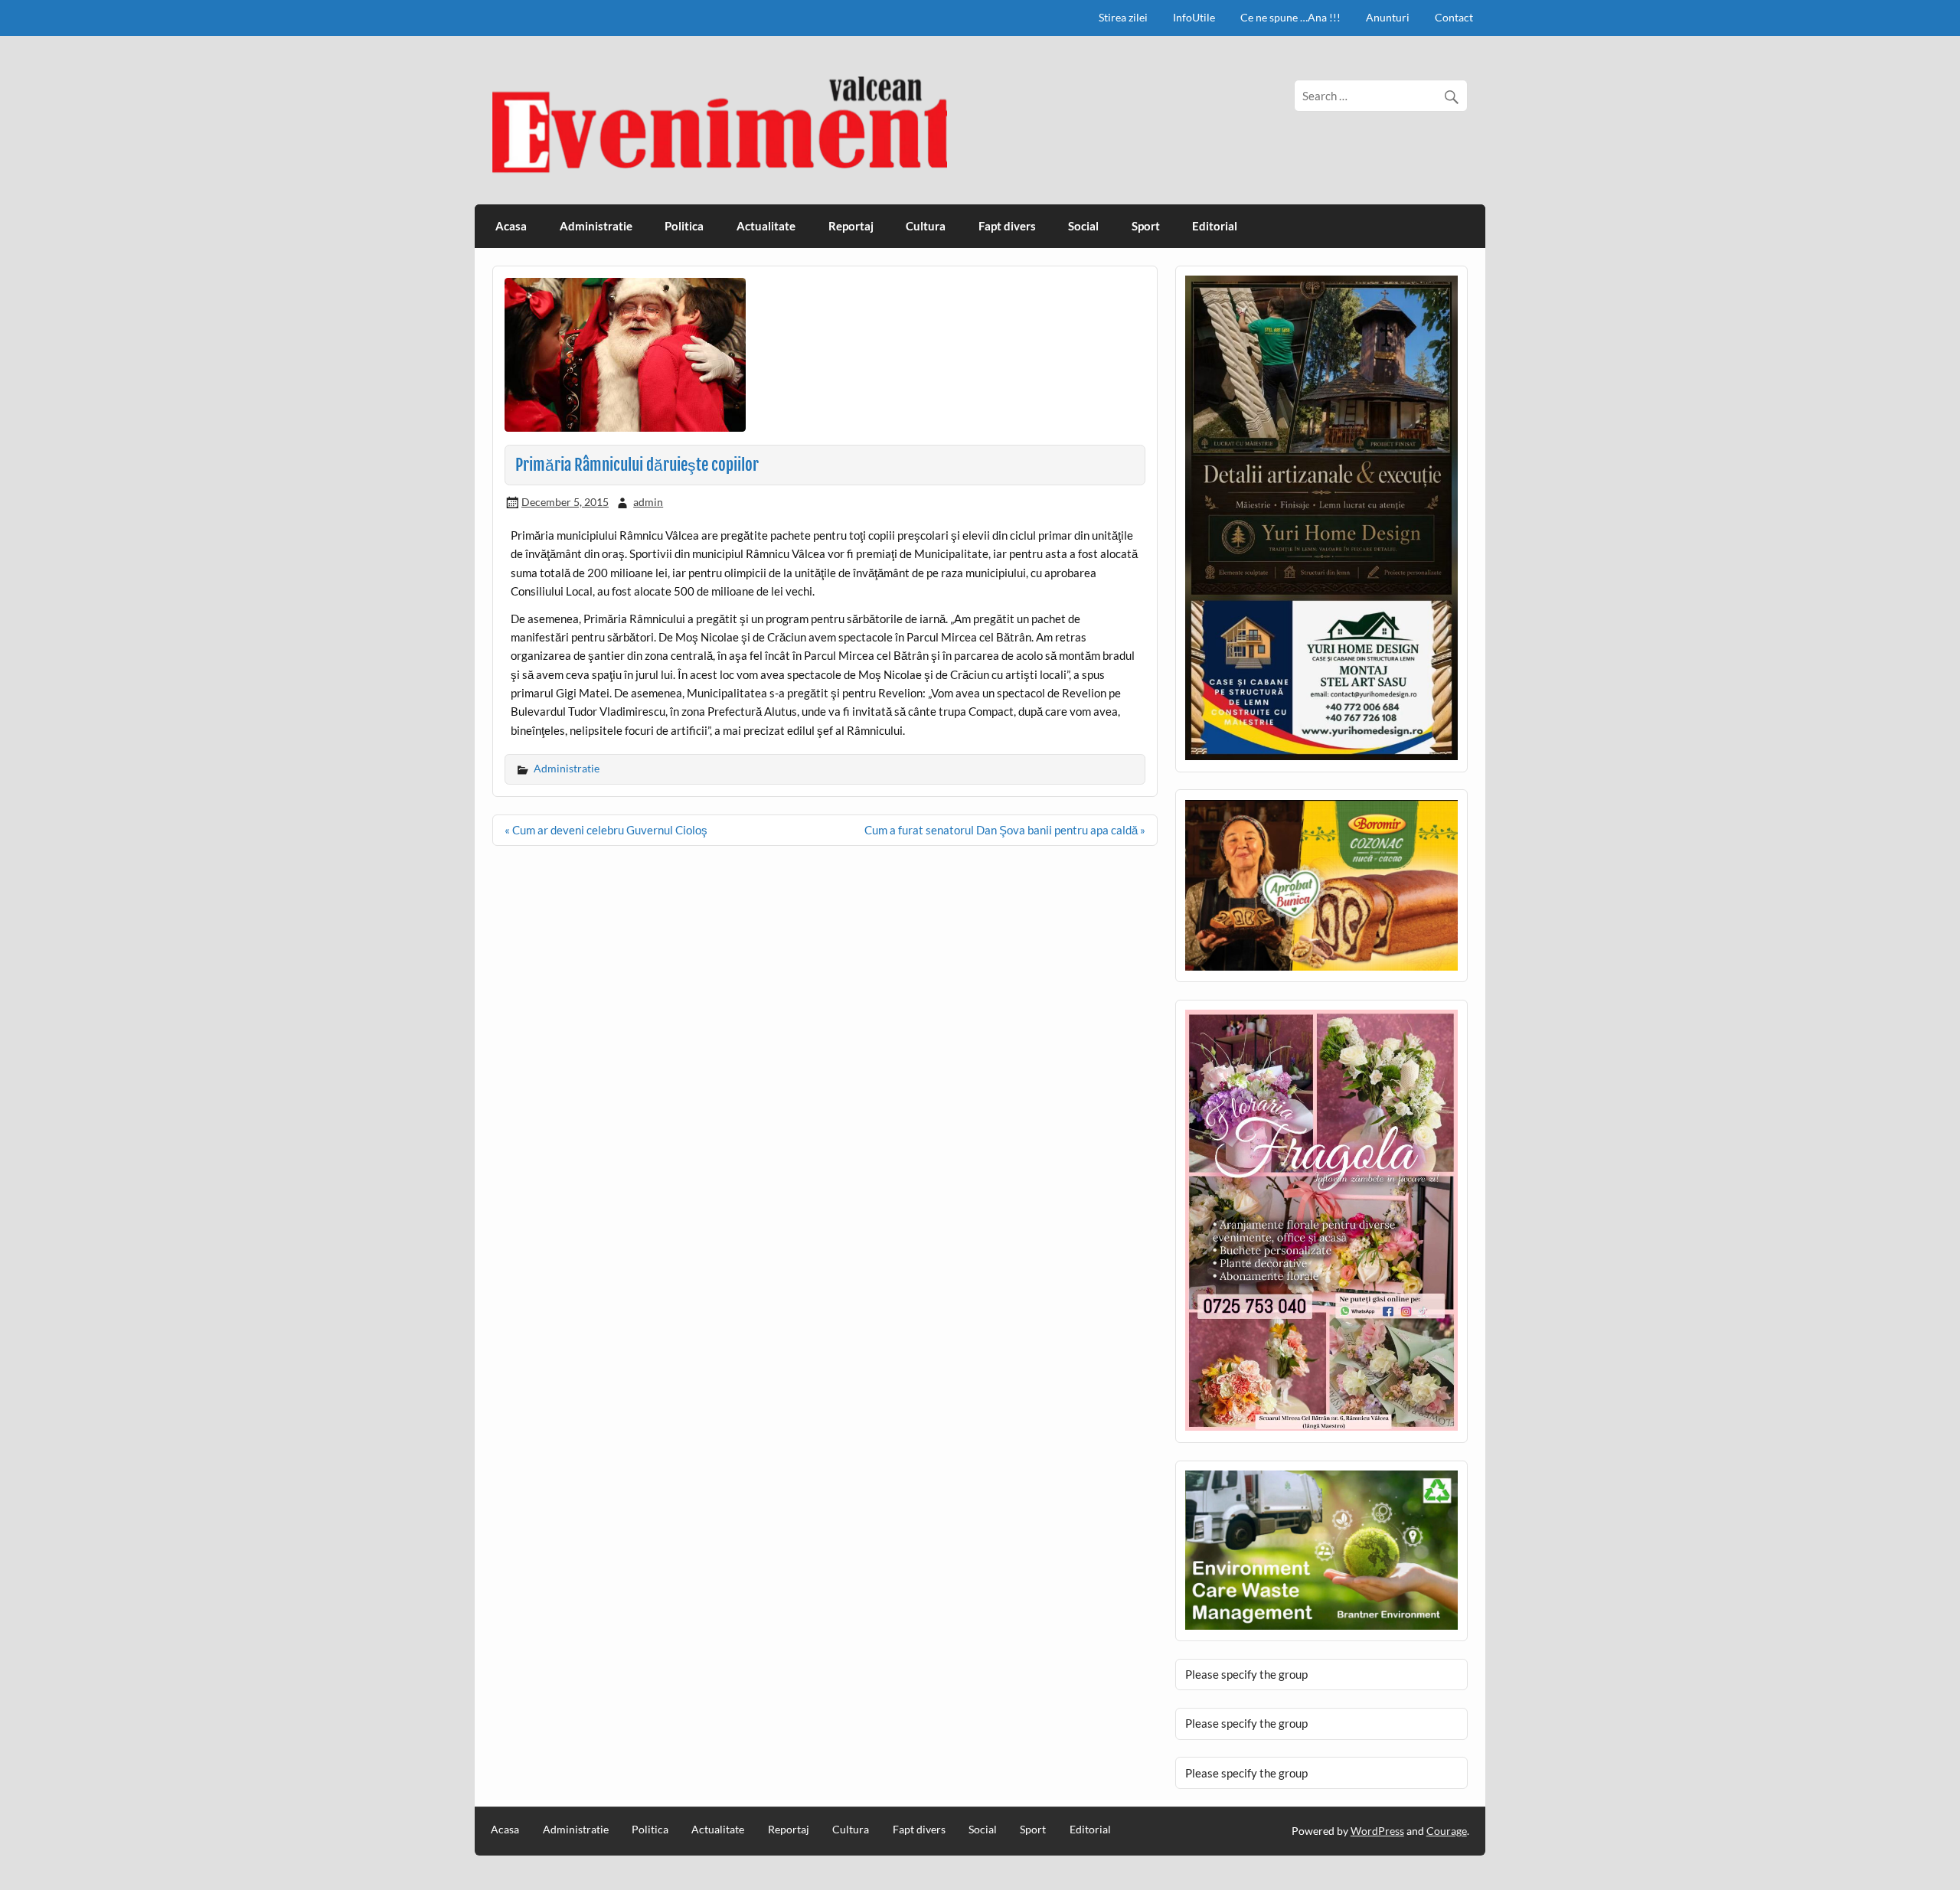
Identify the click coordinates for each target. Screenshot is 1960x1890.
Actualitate (766, 226)
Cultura (926, 226)
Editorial (1215, 226)
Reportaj (851, 226)
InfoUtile (1194, 17)
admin (648, 502)
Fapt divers (1007, 226)
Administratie (596, 226)
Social (1083, 226)
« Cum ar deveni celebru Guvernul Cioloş (606, 830)
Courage (1447, 1831)
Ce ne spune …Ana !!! (1290, 17)
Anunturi (1388, 17)
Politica (684, 226)
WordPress (1377, 1831)
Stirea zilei (1123, 17)
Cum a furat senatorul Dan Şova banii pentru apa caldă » (1005, 830)
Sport (1146, 226)
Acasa (511, 226)
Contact (1454, 17)
